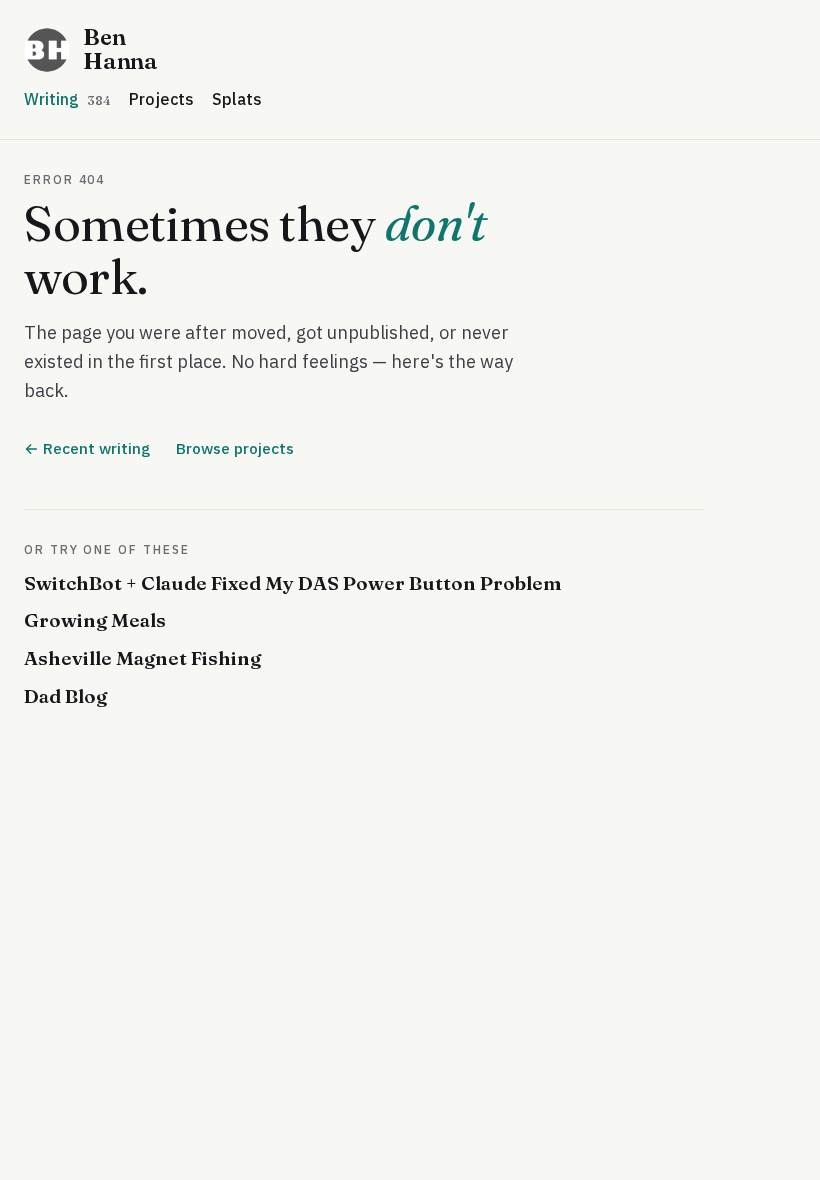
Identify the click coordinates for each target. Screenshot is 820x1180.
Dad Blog (65, 696)
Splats (237, 99)
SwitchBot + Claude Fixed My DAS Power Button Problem (293, 583)
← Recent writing (87, 448)
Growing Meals (95, 620)
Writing (67, 99)
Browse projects (235, 448)
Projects (161, 99)
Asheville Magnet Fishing (142, 658)
